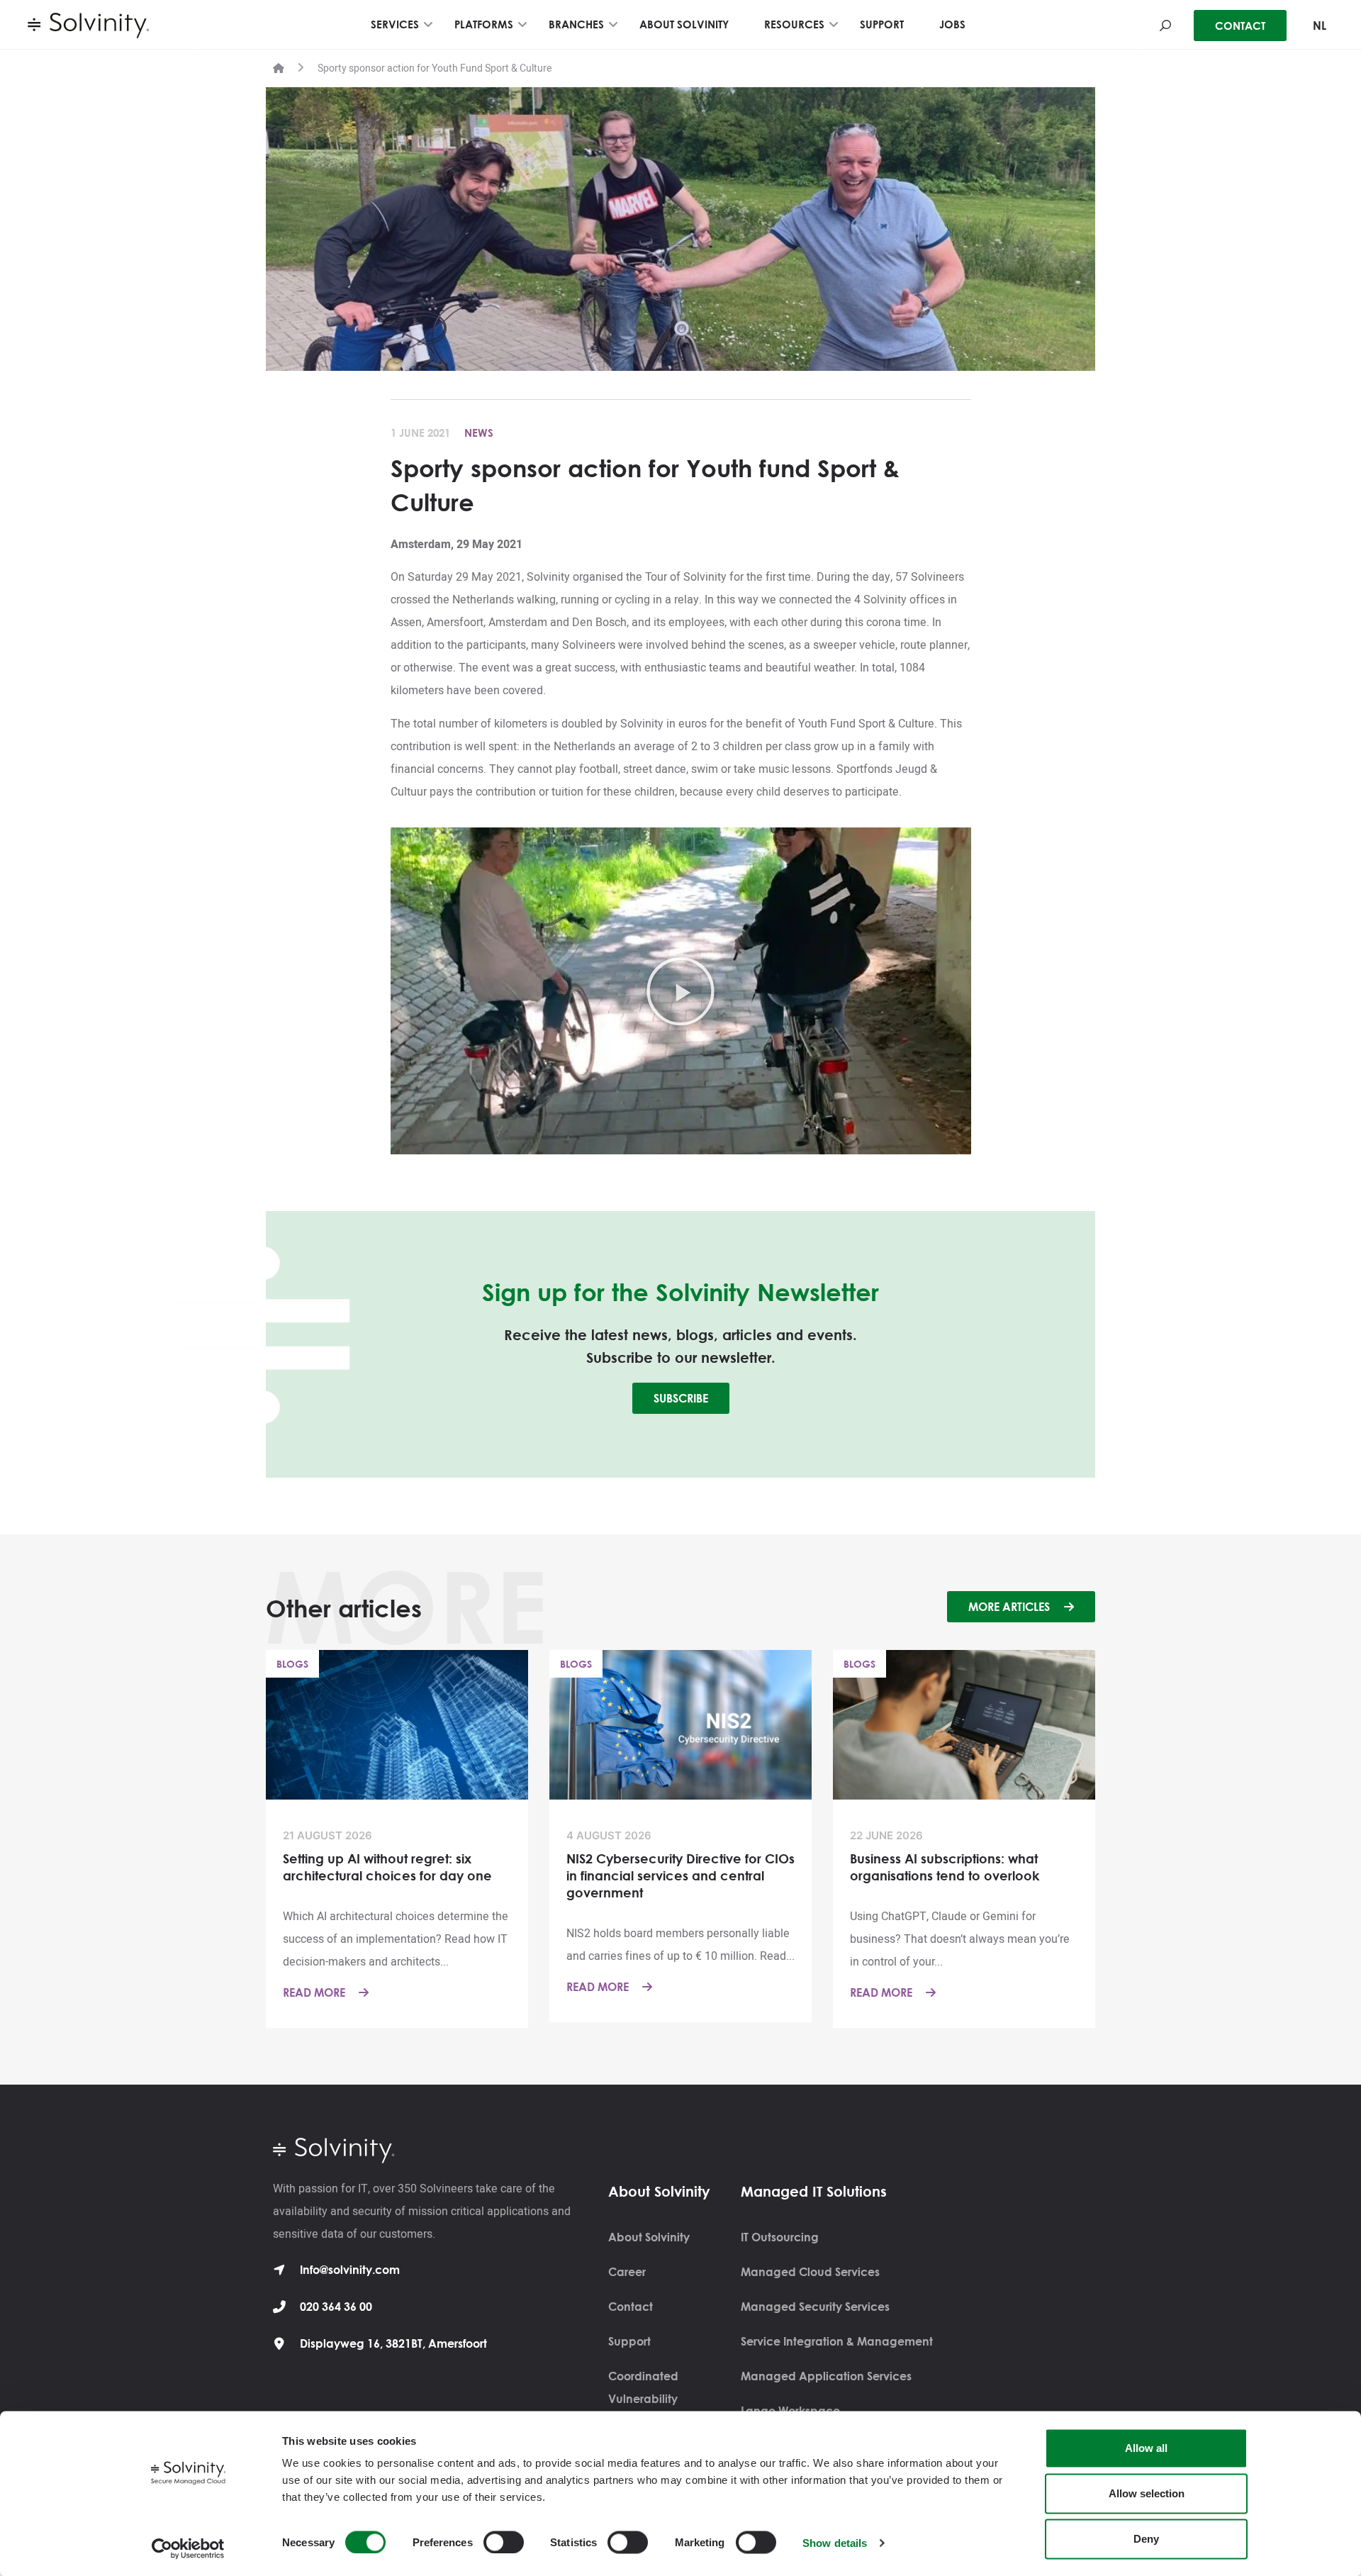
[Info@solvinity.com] (279, 2270)
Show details (835, 2542)
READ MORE (315, 1992)
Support (629, 2341)
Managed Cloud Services (810, 2272)
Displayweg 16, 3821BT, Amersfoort (393, 2343)
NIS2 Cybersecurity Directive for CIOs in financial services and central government (680, 1875)
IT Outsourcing (780, 2237)
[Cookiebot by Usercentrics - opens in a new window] (188, 2548)
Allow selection (1147, 2493)
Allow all (1146, 2448)
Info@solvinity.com (350, 2270)
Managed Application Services (826, 2376)
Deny (1146, 2539)
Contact (631, 2307)
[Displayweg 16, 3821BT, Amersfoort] (279, 2343)
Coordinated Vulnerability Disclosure (643, 2399)
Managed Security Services (815, 2307)
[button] (680, 991)
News (479, 433)
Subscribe (681, 1398)
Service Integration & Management (837, 2341)
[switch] (504, 2542)
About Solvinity (649, 2237)
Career (627, 2272)
